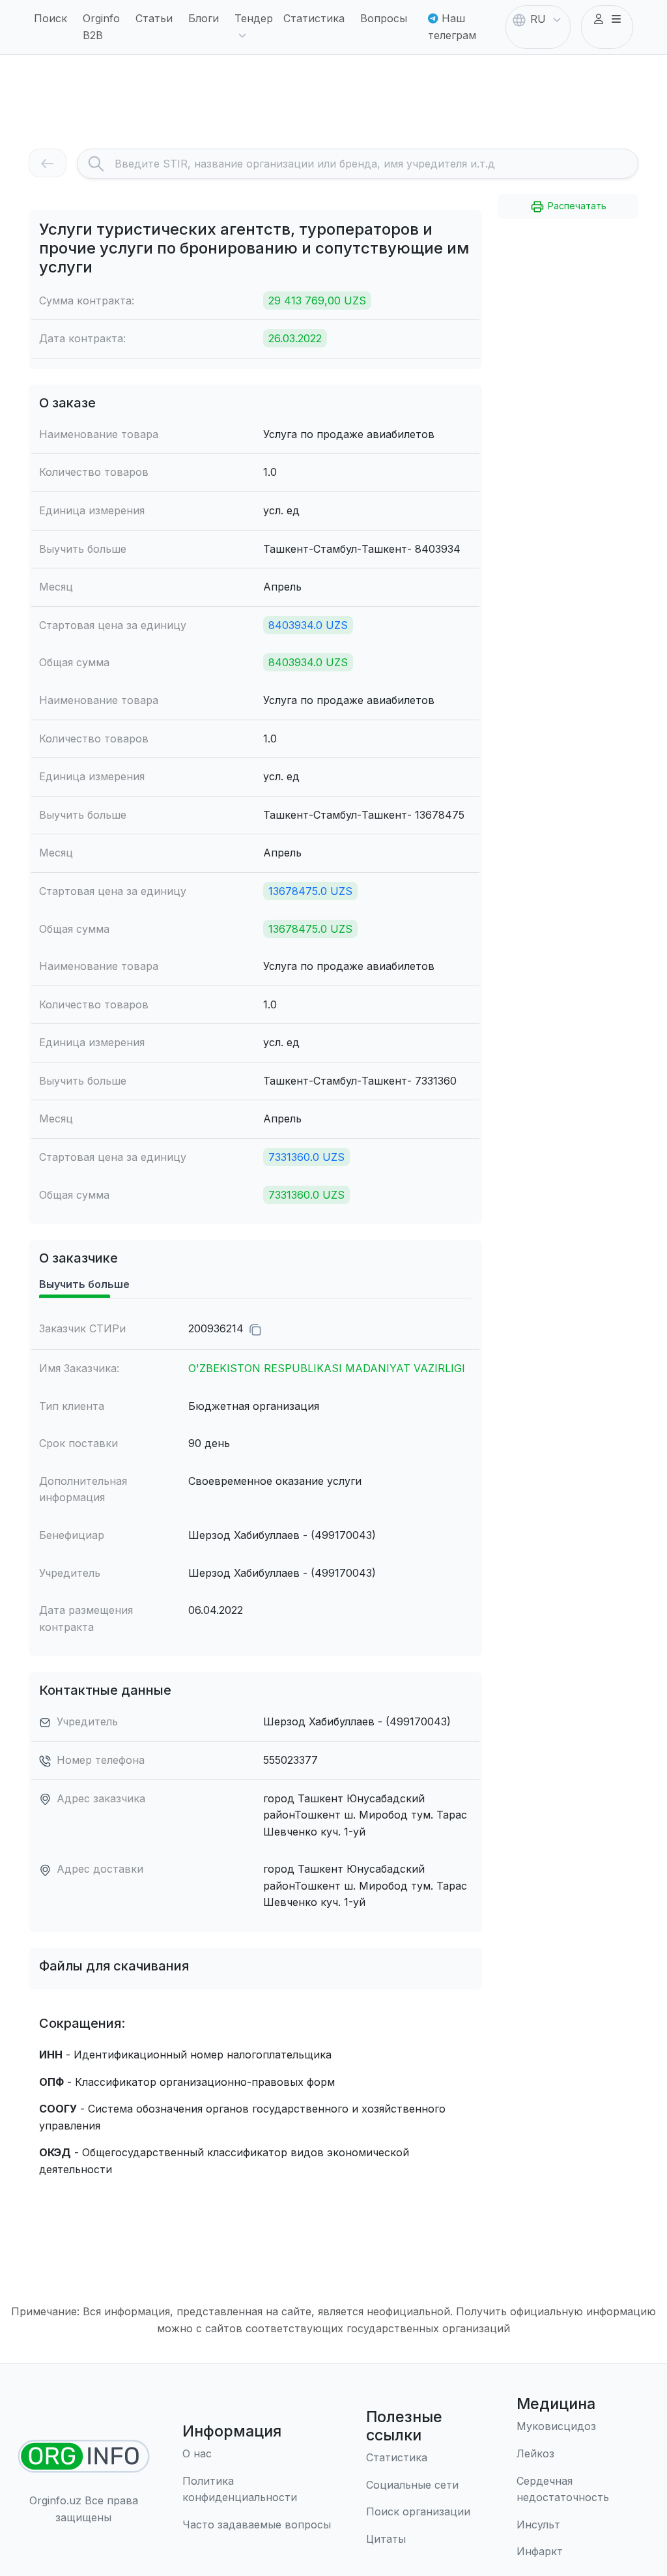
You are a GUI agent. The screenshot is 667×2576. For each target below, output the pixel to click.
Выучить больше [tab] (84, 1284)
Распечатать (576, 206)
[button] (607, 20)
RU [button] (538, 19)
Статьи (154, 18)
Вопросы (384, 18)
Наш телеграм (452, 27)
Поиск (50, 18)
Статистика (314, 18)
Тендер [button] (254, 18)
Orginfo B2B (101, 27)
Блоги (204, 18)
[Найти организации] (84, 2456)
